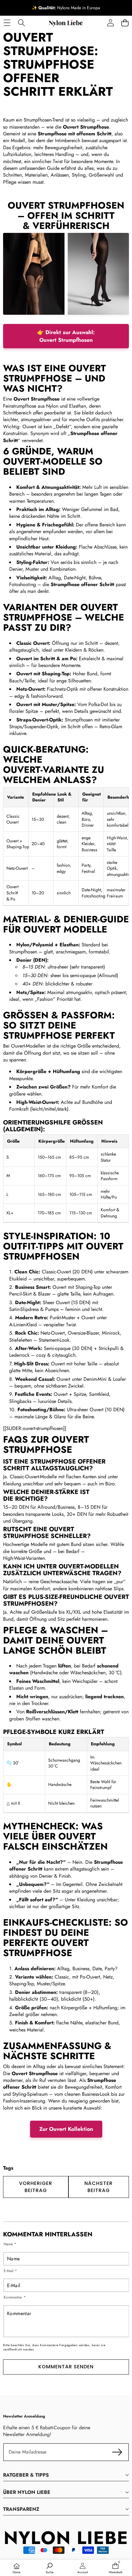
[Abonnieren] (117, 2452)
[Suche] (21, 23)
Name (10, 2244)
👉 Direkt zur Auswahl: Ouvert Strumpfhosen (66, 336)
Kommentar (15, 2297)
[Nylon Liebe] (66, 23)
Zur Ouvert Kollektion (66, 2129)
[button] (125, 23)
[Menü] (7, 23)
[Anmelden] (110, 23)
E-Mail (10, 2271)
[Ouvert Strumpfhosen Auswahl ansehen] (66, 274)
